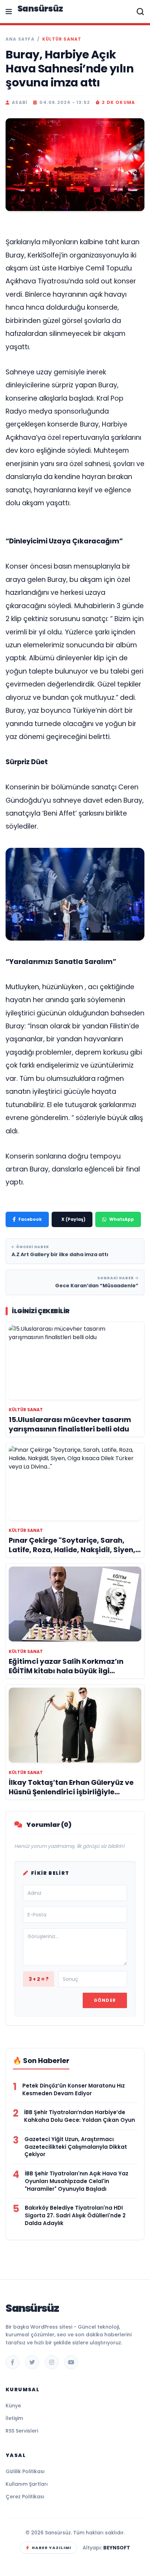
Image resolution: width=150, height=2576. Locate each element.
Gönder (105, 2000)
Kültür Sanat (62, 39)
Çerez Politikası (25, 2497)
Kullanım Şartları (27, 2484)
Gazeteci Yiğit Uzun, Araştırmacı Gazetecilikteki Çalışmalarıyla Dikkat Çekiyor (76, 2147)
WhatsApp (122, 1219)
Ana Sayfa (20, 39)
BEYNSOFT (117, 2548)
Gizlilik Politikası (25, 2471)
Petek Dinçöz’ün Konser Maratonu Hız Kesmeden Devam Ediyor (74, 2089)
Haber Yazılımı (51, 2548)
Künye (13, 2406)
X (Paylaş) (73, 1219)
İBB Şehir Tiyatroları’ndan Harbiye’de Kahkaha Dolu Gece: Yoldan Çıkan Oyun (80, 2116)
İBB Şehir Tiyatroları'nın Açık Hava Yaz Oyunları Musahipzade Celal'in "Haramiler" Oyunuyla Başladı (77, 2181)
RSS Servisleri (22, 2431)
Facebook (30, 1219)
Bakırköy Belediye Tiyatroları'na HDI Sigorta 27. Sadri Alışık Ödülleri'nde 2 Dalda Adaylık (75, 2215)
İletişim (14, 2418)
